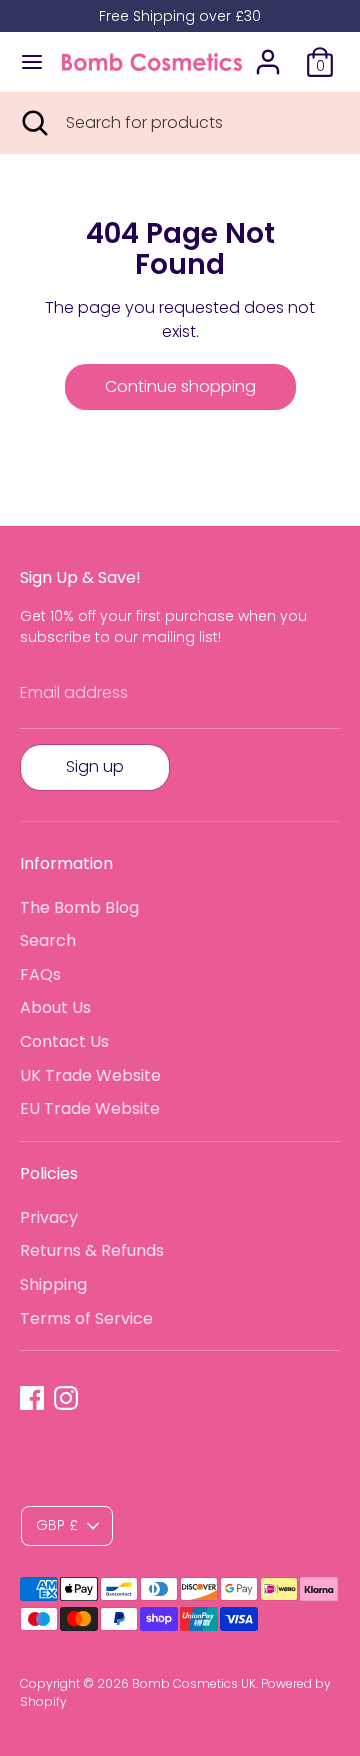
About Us (55, 1007)
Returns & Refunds (92, 1250)
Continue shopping (180, 386)
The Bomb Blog (79, 907)
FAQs (40, 974)
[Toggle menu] (32, 62)
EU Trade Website (90, 1108)
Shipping (53, 1284)
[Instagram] (66, 1398)
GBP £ (57, 1525)
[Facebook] (32, 1398)
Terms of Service (86, 1318)
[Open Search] (33, 123)
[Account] (268, 53)
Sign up (95, 766)
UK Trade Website (90, 1075)
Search (48, 940)
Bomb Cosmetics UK (194, 1683)
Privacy (49, 1217)
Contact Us (64, 1041)
